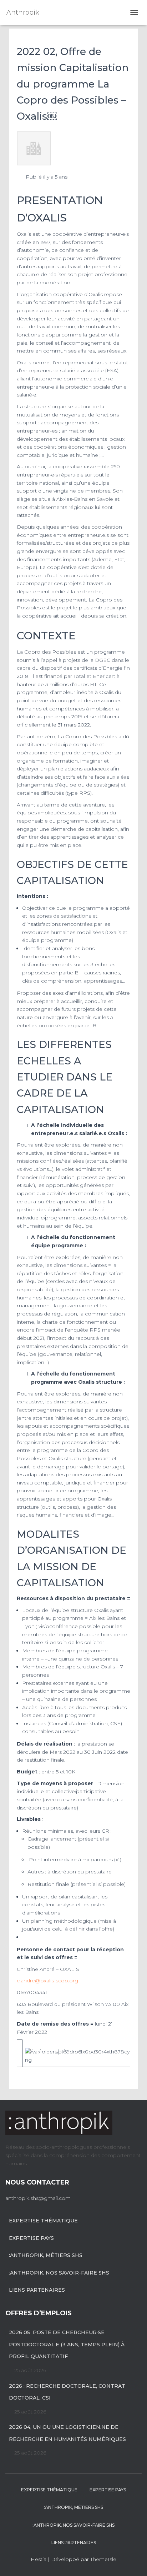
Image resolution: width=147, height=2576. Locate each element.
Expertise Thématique (43, 2221)
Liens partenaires (37, 2290)
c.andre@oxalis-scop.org (47, 1981)
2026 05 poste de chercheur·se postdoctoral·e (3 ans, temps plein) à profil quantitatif (67, 2344)
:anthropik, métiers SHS (46, 2255)
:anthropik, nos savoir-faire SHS (59, 2273)
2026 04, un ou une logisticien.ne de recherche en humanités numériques (67, 2433)
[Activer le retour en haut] (133, 2562)
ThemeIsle (103, 2559)
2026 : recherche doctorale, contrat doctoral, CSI (67, 2392)
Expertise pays (31, 2238)
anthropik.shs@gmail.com (38, 2198)
